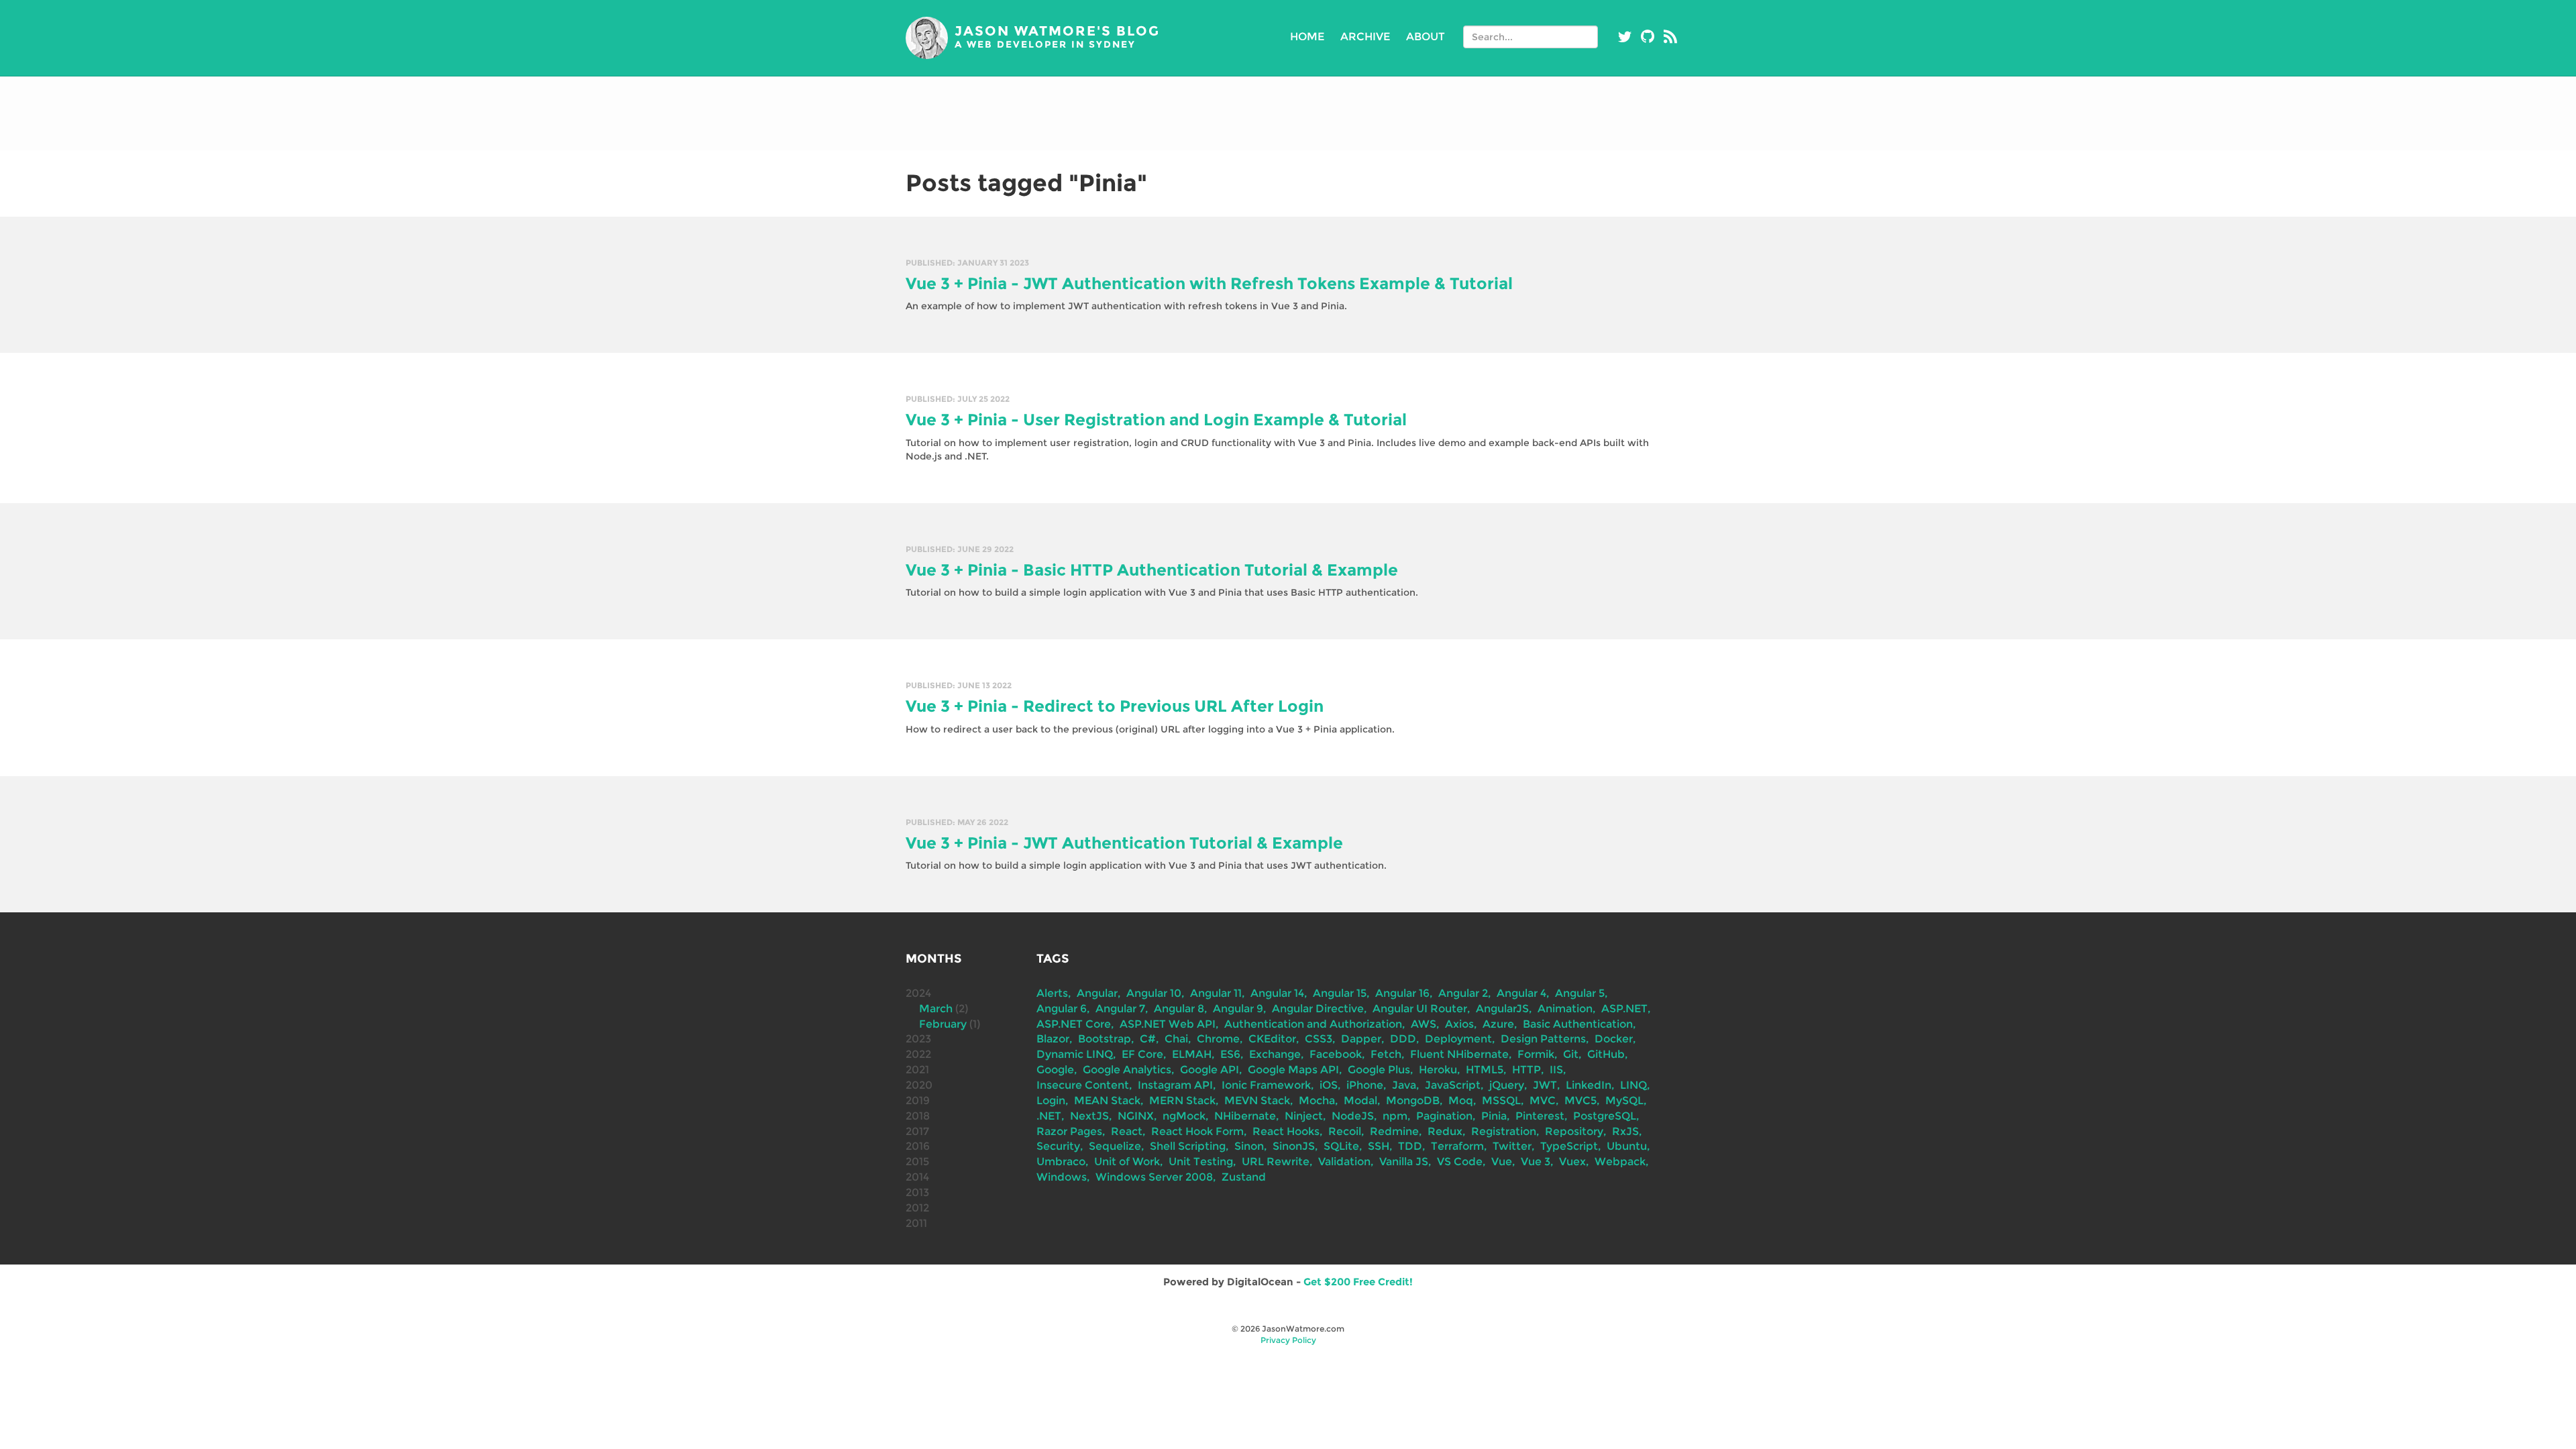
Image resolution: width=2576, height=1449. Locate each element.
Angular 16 (1402, 993)
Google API (1210, 1070)
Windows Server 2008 (1154, 1177)
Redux (1445, 1131)
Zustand (1244, 1177)
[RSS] (1670, 37)
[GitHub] (1648, 37)
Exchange (1275, 1054)
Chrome (1218, 1039)
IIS (1556, 1070)
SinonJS (1294, 1146)
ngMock (1184, 1116)
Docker (1614, 1039)
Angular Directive (1318, 1009)
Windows (1062, 1177)
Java (1404, 1085)
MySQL (1624, 1101)
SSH (1379, 1146)
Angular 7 (1120, 1009)
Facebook (1336, 1054)
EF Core (1142, 1054)
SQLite (1341, 1146)
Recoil (1345, 1131)
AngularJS (1502, 1009)
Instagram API (1175, 1085)
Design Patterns (1543, 1039)
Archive (1365, 37)
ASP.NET (1624, 1009)
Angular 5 (1580, 993)
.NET (1049, 1116)
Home (1307, 37)
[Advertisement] (1288, 113)
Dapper (1361, 1039)
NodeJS (1353, 1116)
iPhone (1365, 1085)
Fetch (1386, 1054)
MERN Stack (1182, 1101)
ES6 (1230, 1054)
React (1127, 1131)
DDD (1403, 1039)
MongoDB (1413, 1101)
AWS (1424, 1024)
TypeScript (1569, 1146)
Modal (1360, 1101)
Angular (1097, 993)
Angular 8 (1179, 1009)
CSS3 (1319, 1039)
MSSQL (1501, 1101)
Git (1571, 1054)
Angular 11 (1216, 993)
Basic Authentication (1578, 1024)
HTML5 (1485, 1070)
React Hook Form (1197, 1131)
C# (1148, 1039)
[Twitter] (1625, 37)
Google (1055, 1070)
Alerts (1052, 993)
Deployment (1458, 1039)
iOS (1329, 1085)
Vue (1502, 1162)
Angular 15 (1340, 993)
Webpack (1620, 1162)
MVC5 (1580, 1101)
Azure (1498, 1024)
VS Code (1460, 1162)
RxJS (1625, 1131)
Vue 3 (1536, 1162)
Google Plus (1379, 1070)
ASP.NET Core (1074, 1024)
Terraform (1457, 1146)
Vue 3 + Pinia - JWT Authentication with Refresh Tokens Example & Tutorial (1209, 283)
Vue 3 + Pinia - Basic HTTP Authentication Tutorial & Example (1152, 570)
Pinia (1494, 1116)
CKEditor (1272, 1039)
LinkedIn (1589, 1085)
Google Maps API (1293, 1070)
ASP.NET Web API (1168, 1024)
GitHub (1606, 1054)
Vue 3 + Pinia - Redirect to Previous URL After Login (1115, 706)
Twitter (1512, 1146)
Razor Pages (1069, 1131)
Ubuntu (1627, 1146)
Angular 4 (1521, 993)
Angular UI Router (1420, 1009)
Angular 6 (1062, 1009)
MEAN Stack (1107, 1101)
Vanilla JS (1404, 1162)
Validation (1344, 1162)
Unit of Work (1127, 1162)
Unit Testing (1201, 1162)
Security (1058, 1146)
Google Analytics (1127, 1070)
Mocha (1317, 1101)
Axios (1459, 1024)
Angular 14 (1277, 993)
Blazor (1053, 1039)
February (943, 1024)
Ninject (1304, 1116)
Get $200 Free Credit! (1358, 1282)
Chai (1176, 1039)
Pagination (1444, 1116)
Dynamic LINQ (1075, 1054)
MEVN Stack (1257, 1101)
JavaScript (1453, 1085)
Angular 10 (1154, 993)
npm (1395, 1116)
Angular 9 (1238, 1009)
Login (1051, 1101)
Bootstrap (1105, 1039)
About (1426, 37)
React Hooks (1286, 1131)
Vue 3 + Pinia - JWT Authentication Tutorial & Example (1124, 843)
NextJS (1089, 1116)
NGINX (1136, 1116)
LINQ (1633, 1085)
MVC (1543, 1101)
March (936, 1009)
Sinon (1249, 1146)
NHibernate (1245, 1116)
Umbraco (1061, 1162)
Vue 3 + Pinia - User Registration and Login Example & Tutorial (1156, 420)
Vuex (1572, 1162)
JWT (1545, 1085)
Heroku (1438, 1070)
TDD (1410, 1146)
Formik (1536, 1054)
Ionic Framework (1266, 1085)
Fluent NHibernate (1459, 1054)
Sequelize (1115, 1146)
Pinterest (1540, 1116)
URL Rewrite (1276, 1162)
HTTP (1526, 1070)
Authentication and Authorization (1313, 1024)
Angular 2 (1463, 993)
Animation (1565, 1009)
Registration (1504, 1131)
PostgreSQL (1605, 1116)
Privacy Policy (1288, 1340)
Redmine (1394, 1131)
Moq (1461, 1101)
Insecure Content (1083, 1085)
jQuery (1507, 1085)
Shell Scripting (1188, 1146)
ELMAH (1192, 1054)
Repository (1574, 1131)
